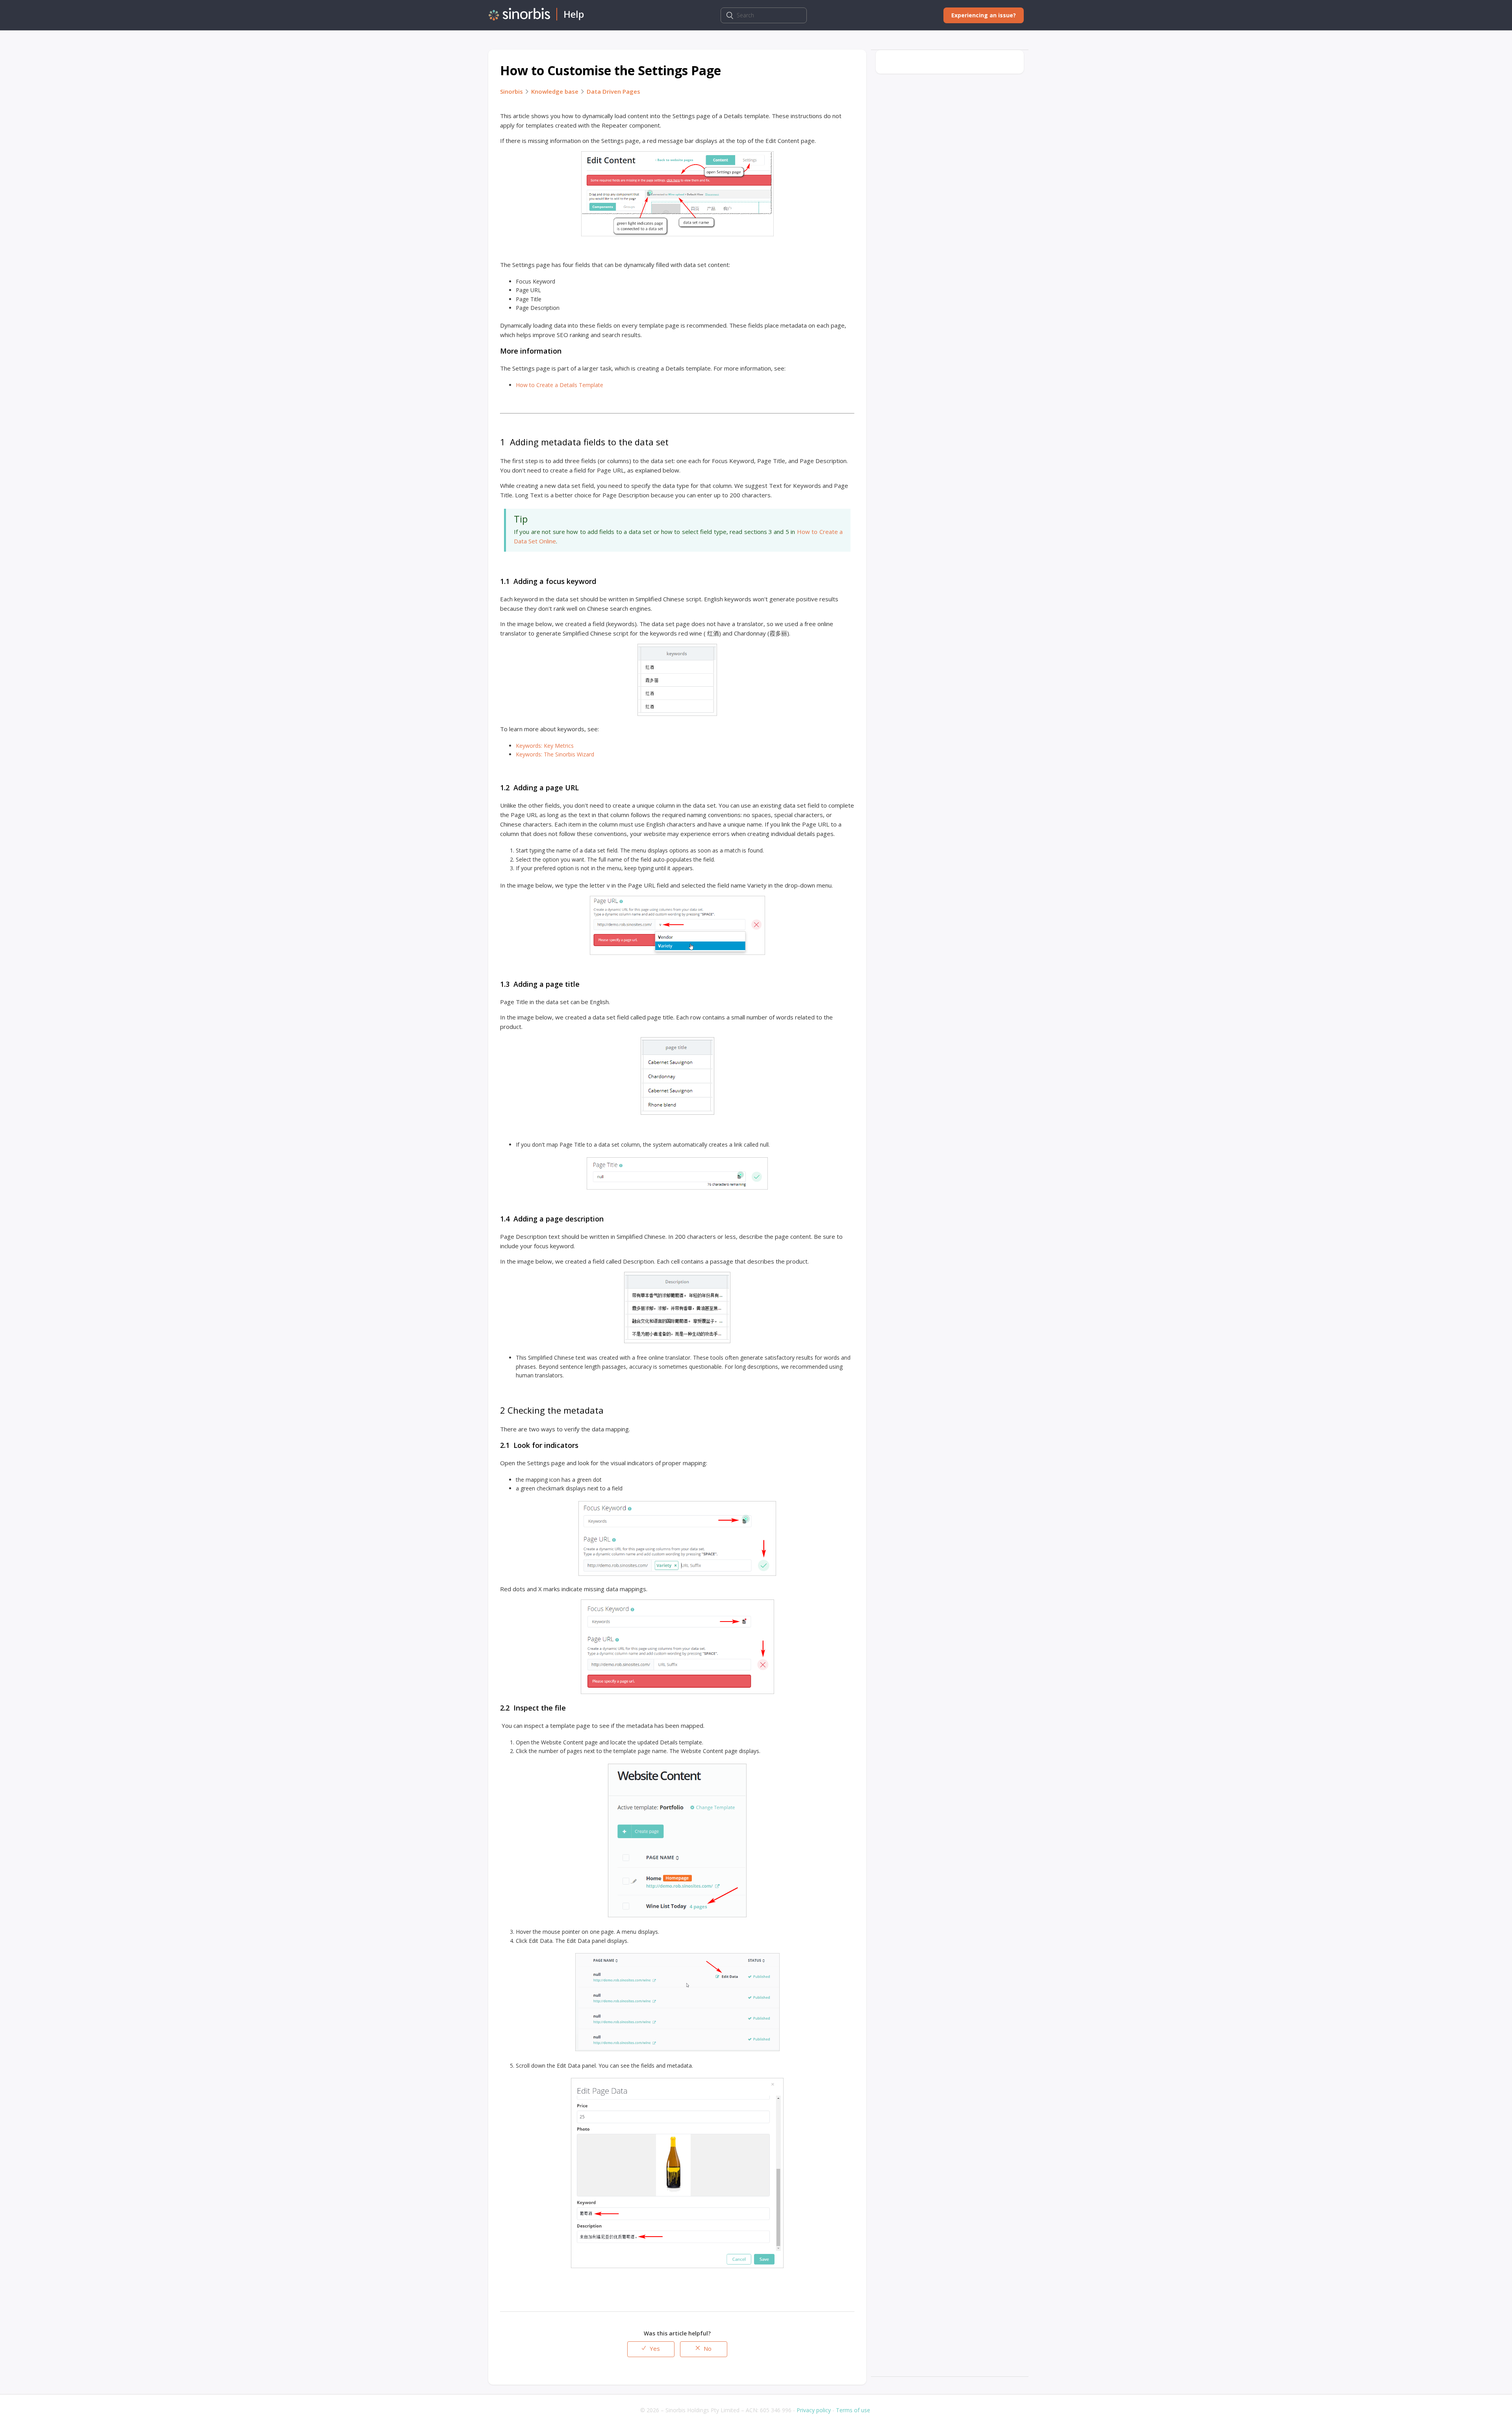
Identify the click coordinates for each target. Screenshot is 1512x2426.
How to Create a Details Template (560, 385)
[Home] (536, 18)
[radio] (651, 2349)
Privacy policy (814, 2410)
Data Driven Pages (613, 91)
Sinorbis (511, 91)
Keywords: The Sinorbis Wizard (555, 754)
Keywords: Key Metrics (545, 746)
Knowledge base (555, 91)
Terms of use (853, 2410)
